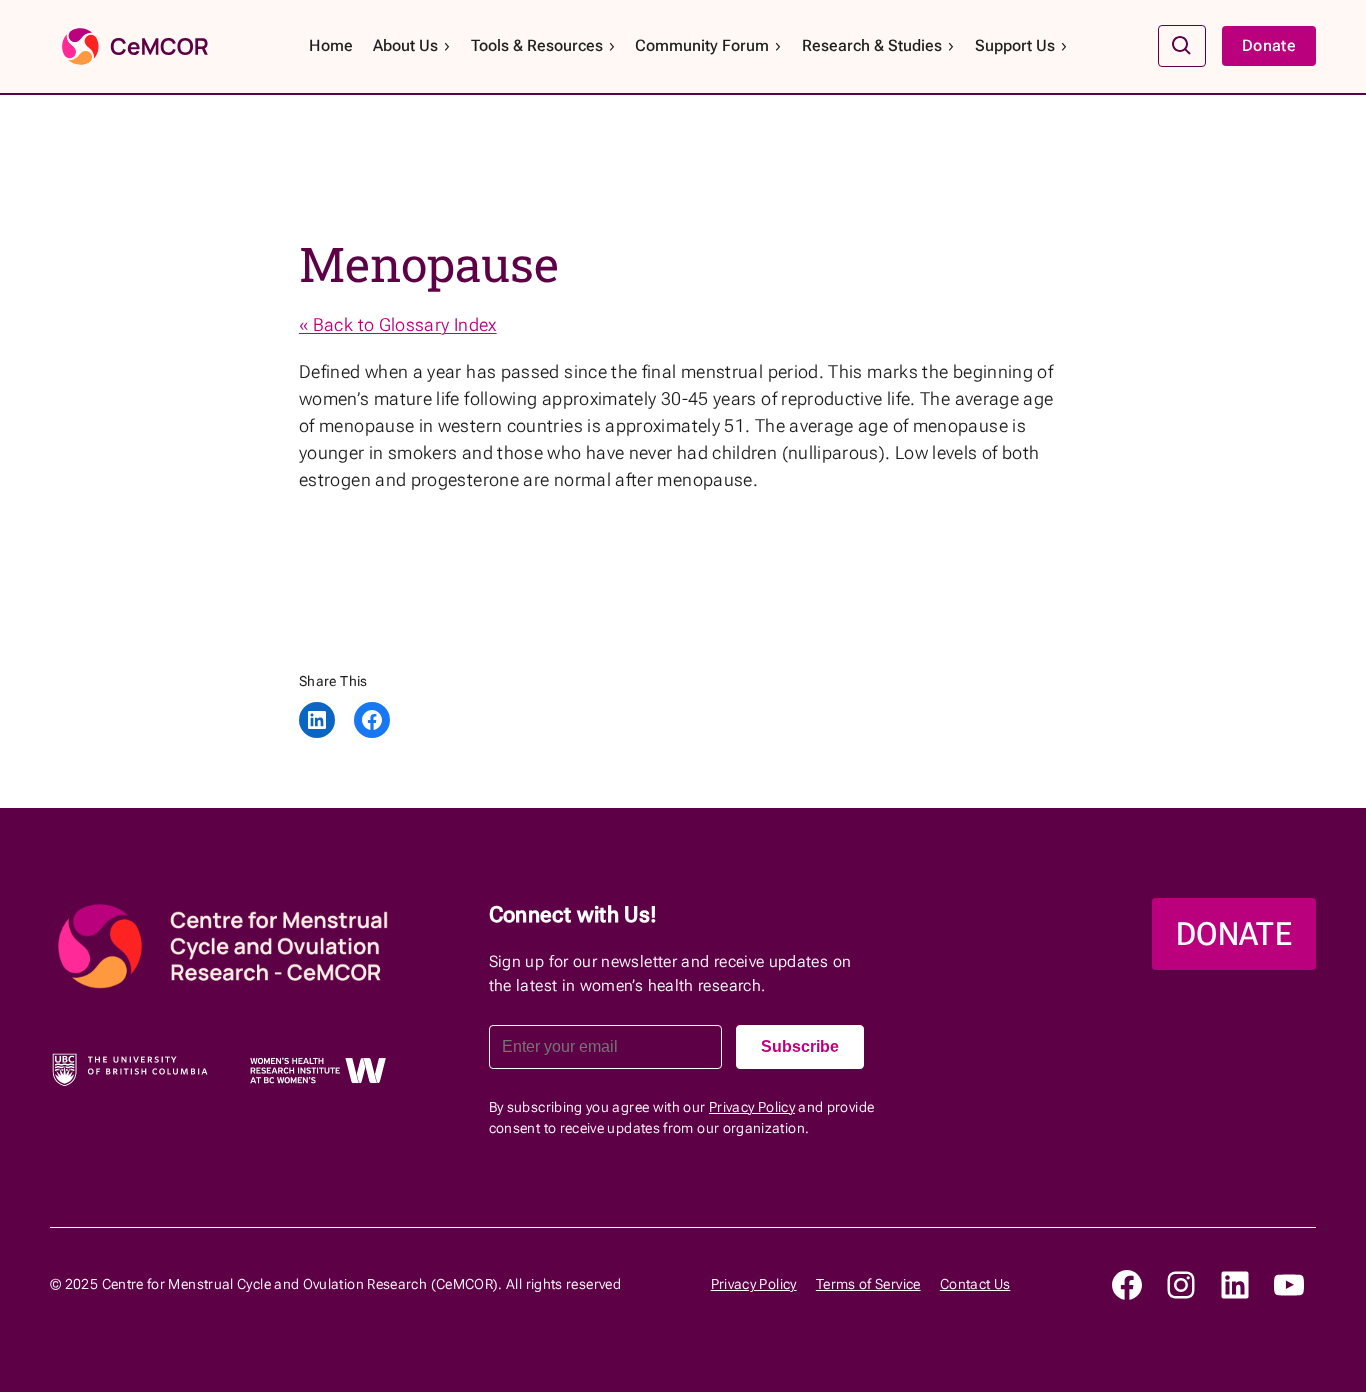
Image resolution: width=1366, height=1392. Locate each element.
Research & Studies (872, 45)
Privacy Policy (752, 1107)
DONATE (1234, 934)
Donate (1269, 45)
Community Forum (702, 45)
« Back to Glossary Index (398, 324)
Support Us (1015, 45)
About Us (405, 45)
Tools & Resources (537, 45)
